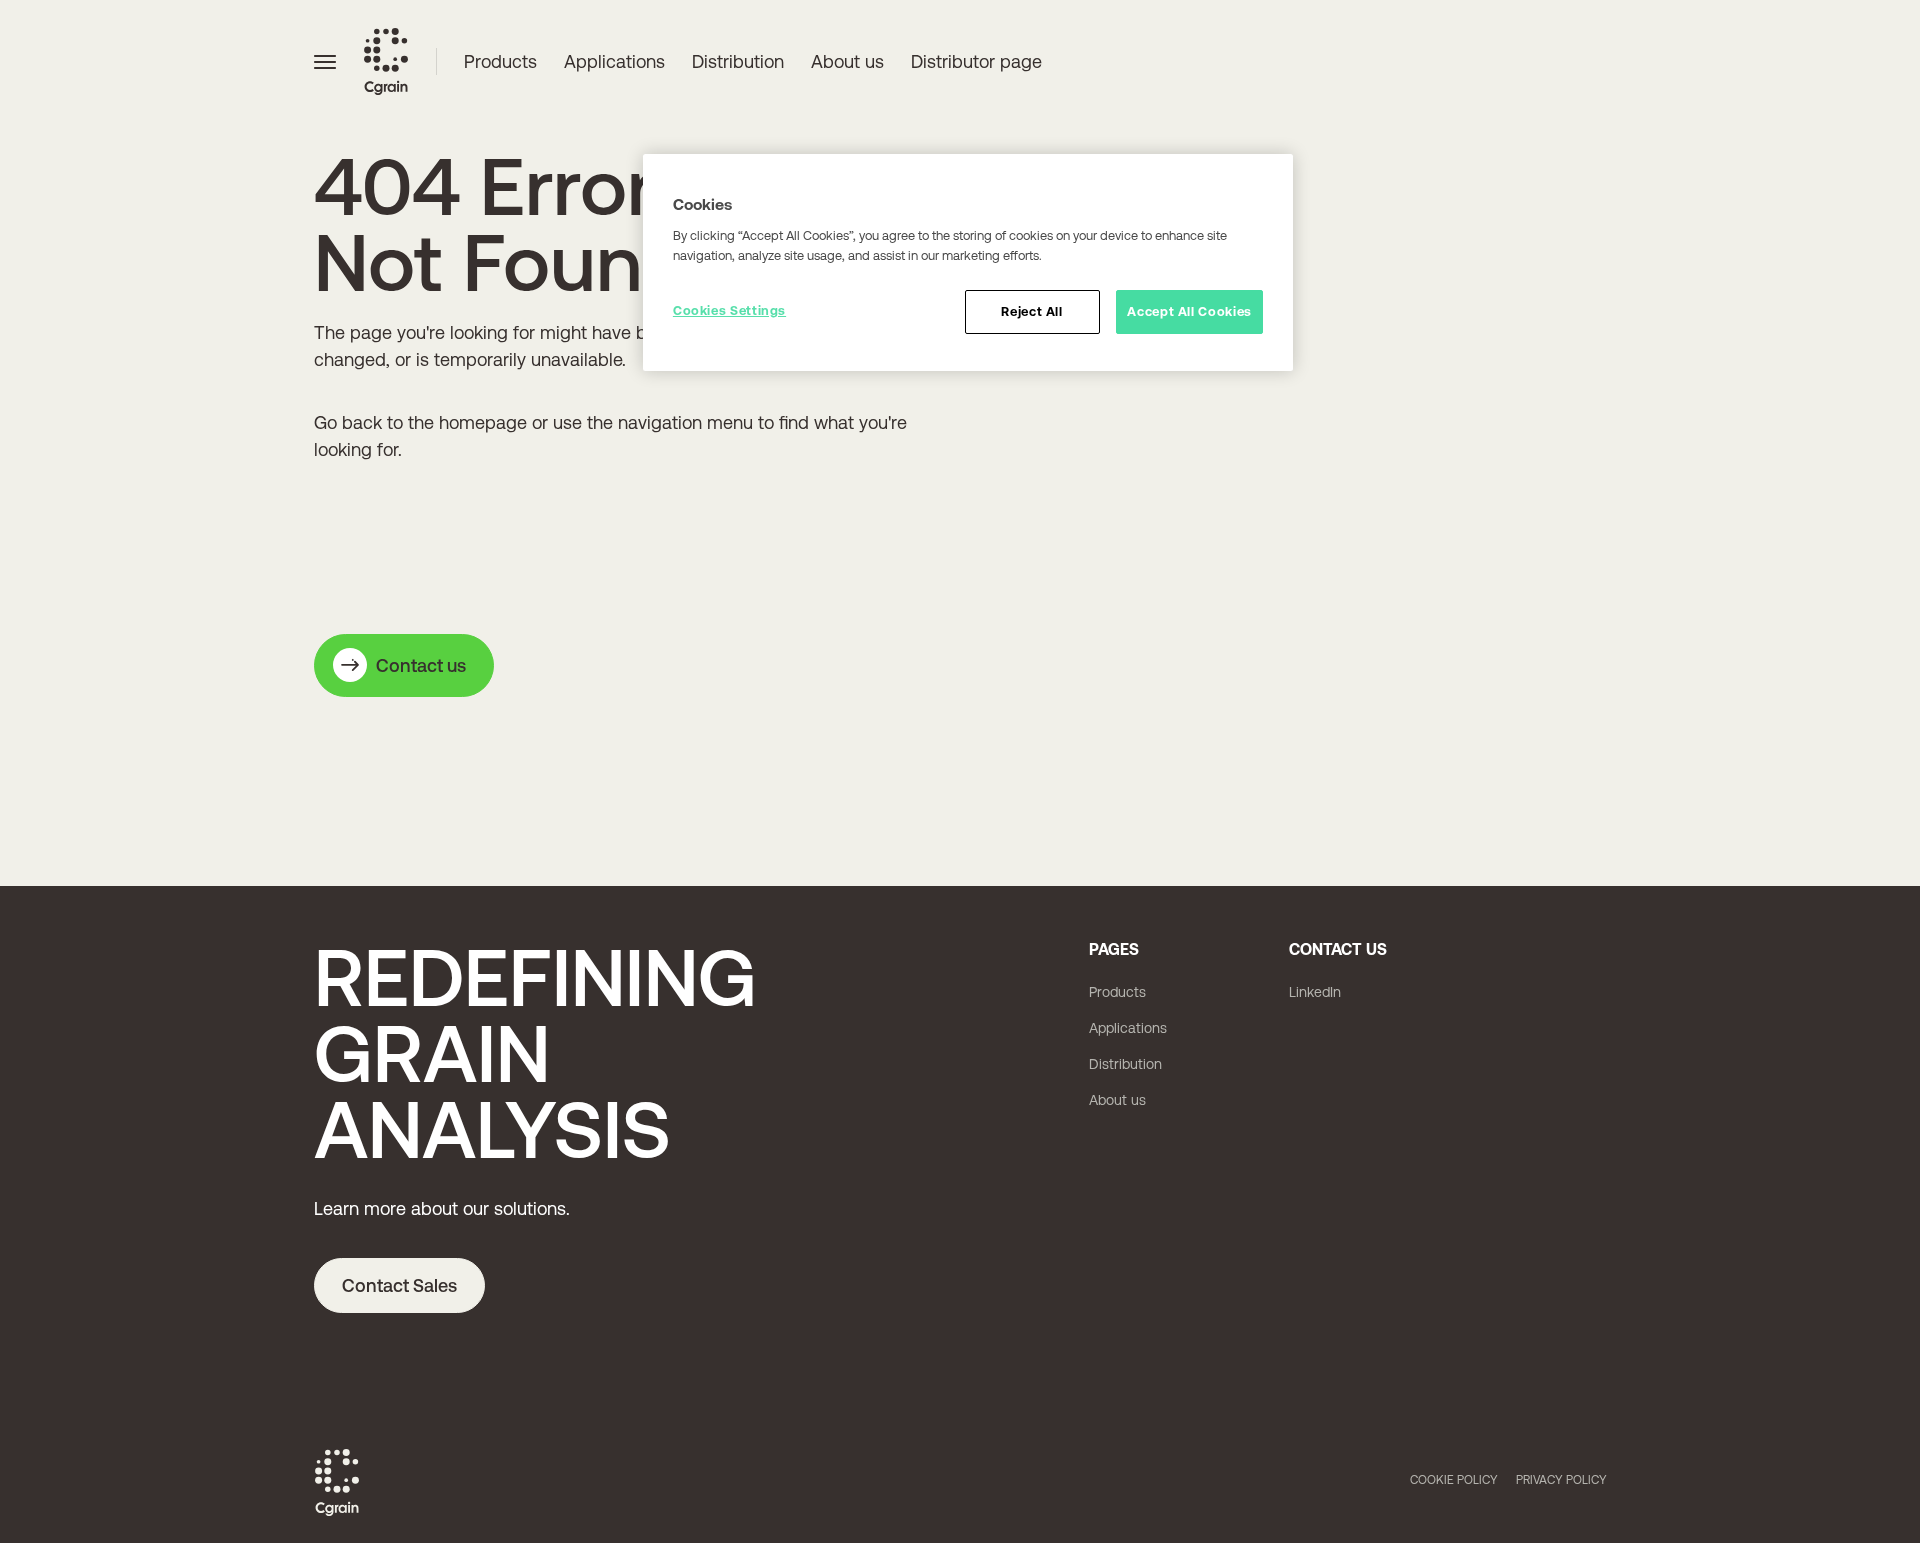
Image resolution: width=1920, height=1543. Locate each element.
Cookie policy (1454, 1480)
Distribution (738, 61)
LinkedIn (1315, 992)
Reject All (1031, 311)
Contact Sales (399, 1285)
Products (500, 61)
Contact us (421, 665)
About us (847, 61)
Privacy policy (1561, 1480)
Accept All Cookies (1189, 311)
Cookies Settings (729, 310)
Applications (614, 61)
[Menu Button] (325, 61)
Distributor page (976, 61)
